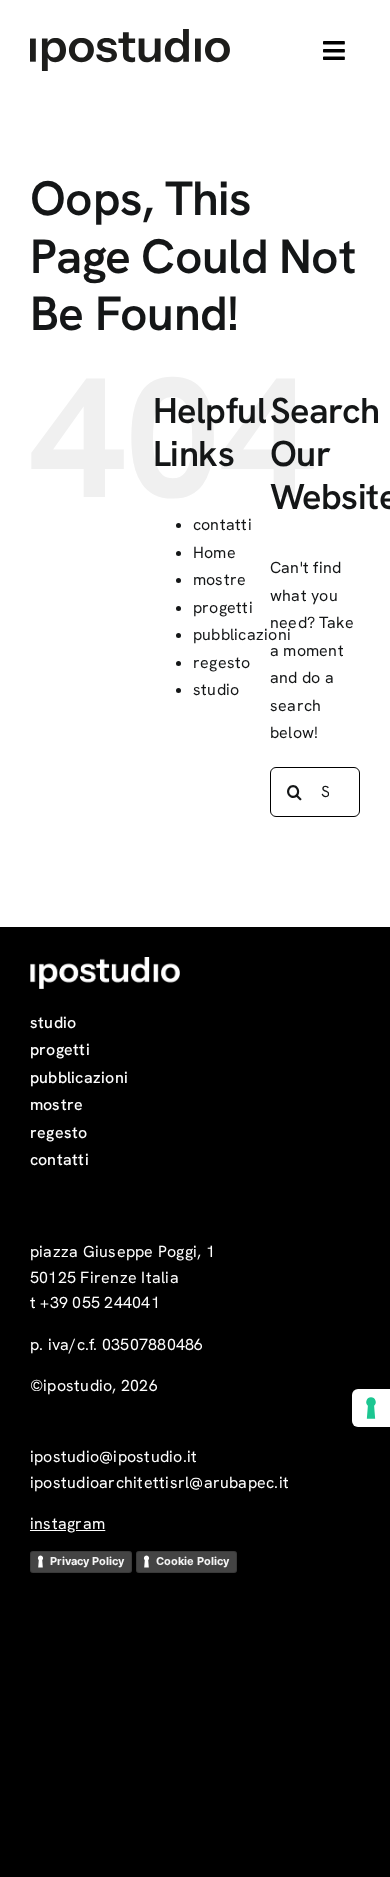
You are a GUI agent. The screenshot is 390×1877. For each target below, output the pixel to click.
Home (214, 552)
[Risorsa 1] (130, 36)
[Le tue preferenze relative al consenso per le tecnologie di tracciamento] (371, 1408)
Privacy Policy (87, 1561)
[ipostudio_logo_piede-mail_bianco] (105, 964)
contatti (222, 524)
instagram (67, 1523)
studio (216, 689)
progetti (223, 607)
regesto (222, 662)
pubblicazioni (242, 634)
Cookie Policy (192, 1561)
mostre (219, 579)
